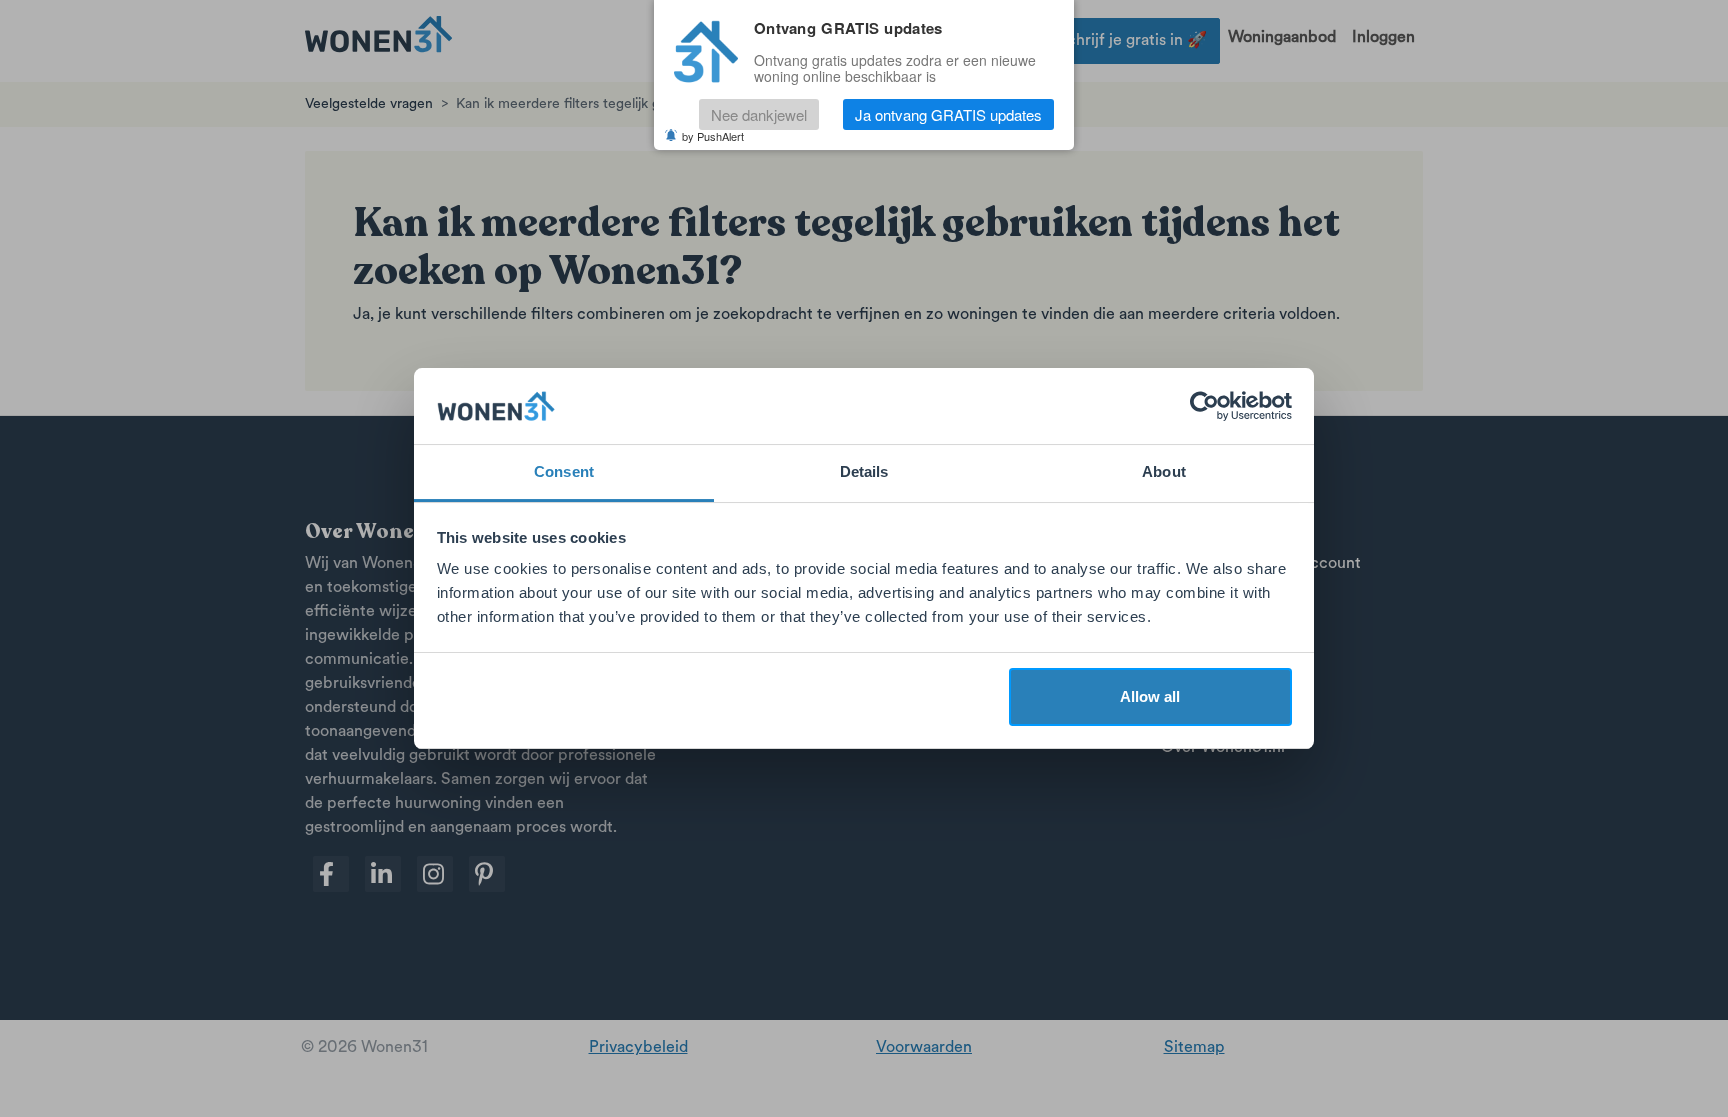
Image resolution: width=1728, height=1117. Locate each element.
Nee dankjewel (759, 114)
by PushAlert (713, 136)
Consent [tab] (564, 471)
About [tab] (1164, 471)
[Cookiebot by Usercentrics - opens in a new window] (1204, 406)
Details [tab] (864, 471)
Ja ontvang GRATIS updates (948, 114)
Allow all (1150, 696)
